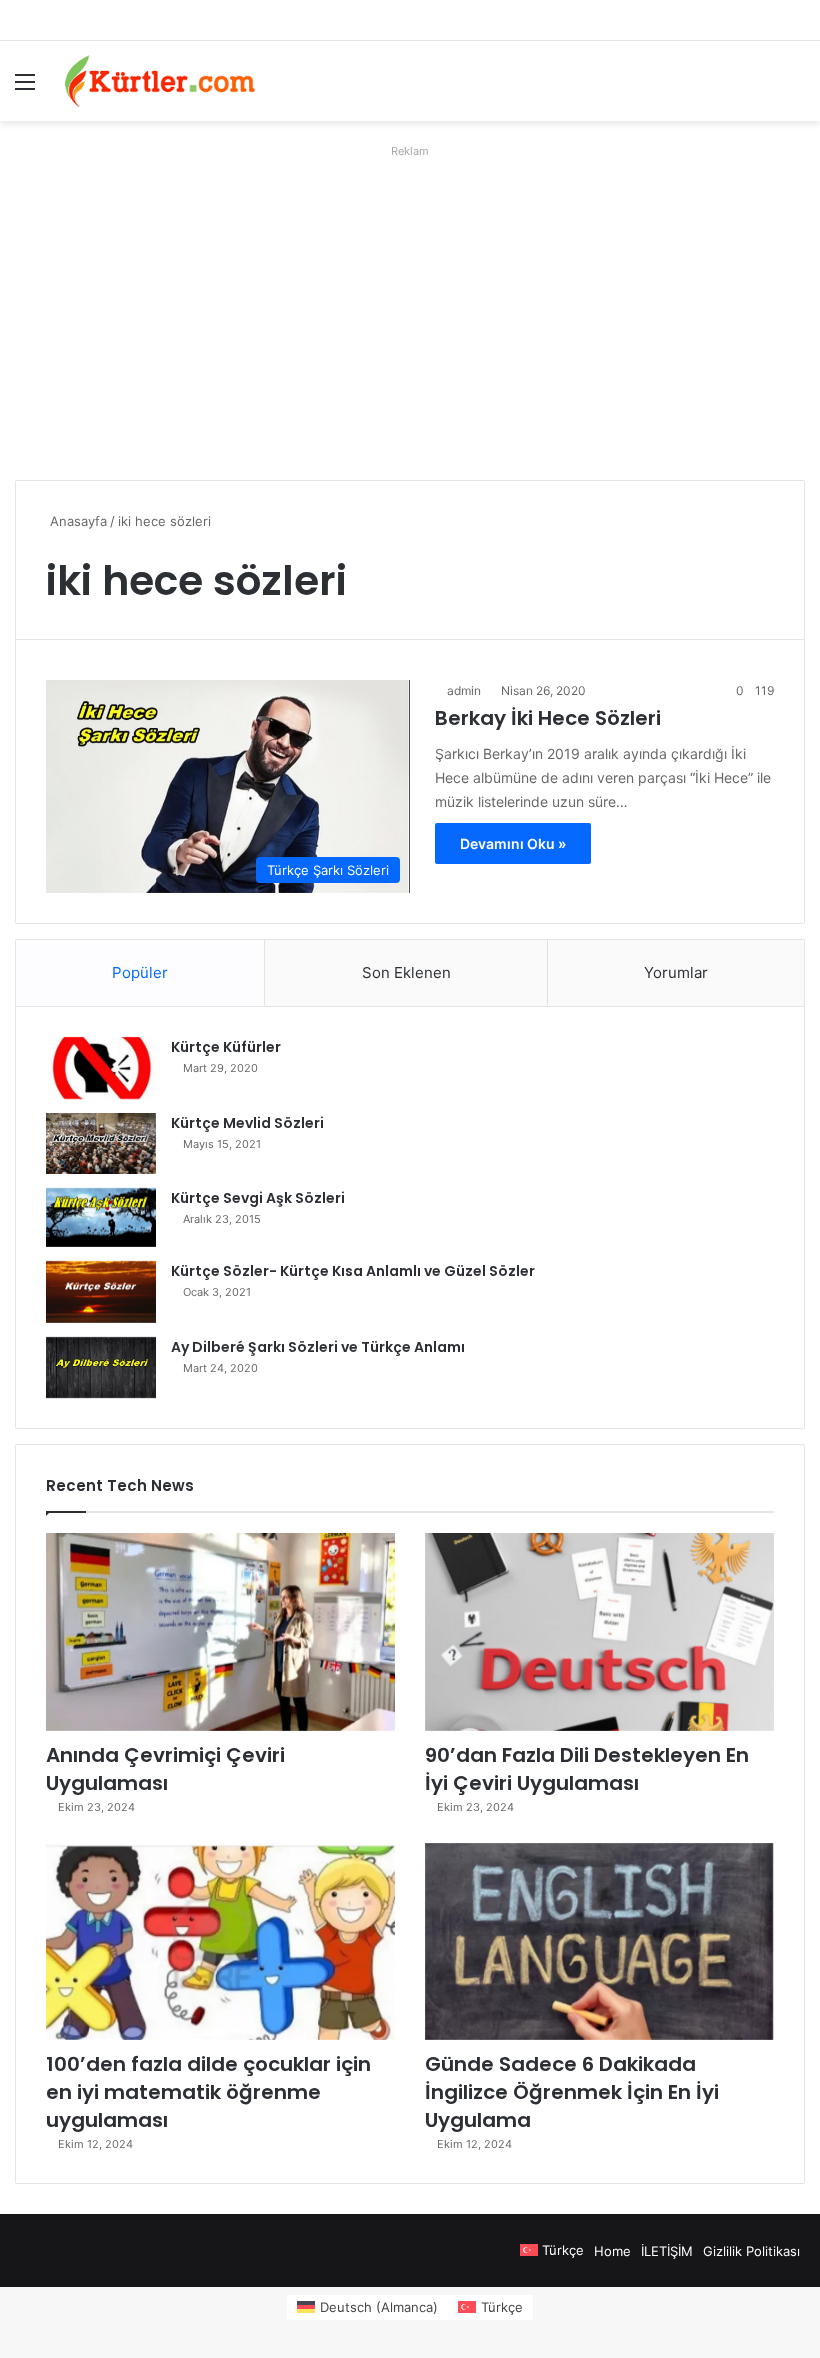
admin (464, 690)
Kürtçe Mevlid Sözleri (247, 1123)
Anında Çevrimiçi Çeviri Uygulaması (165, 1769)
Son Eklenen (406, 972)
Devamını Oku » (513, 843)
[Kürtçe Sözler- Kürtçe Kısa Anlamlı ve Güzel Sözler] (101, 1292)
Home (612, 2251)
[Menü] (25, 88)
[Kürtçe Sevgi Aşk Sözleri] (101, 1217)
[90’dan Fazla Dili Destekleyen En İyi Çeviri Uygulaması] (599, 1631)
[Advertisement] (410, 305)
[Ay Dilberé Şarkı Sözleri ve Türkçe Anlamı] (101, 1368)
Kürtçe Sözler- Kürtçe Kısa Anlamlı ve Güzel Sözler (353, 1271)
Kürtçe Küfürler (226, 1047)
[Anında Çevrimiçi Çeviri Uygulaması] (220, 1631)
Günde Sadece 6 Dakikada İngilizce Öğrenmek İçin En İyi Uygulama (572, 2092)
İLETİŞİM (667, 2251)
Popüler (140, 972)
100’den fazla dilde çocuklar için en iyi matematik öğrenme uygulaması (208, 2092)
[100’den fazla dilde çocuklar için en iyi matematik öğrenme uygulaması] (220, 1941)
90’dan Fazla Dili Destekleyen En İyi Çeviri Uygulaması (587, 1769)
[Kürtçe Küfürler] (101, 1068)
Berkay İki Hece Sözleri (548, 718)
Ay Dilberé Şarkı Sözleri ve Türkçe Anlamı (318, 1347)
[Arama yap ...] (795, 88)
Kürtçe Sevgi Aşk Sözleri (258, 1198)
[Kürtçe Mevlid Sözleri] (101, 1143)
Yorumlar (676, 972)
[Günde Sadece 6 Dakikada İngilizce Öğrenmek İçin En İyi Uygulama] (599, 1941)
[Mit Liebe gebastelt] (160, 81)
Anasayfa (76, 521)
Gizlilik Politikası (751, 2251)
